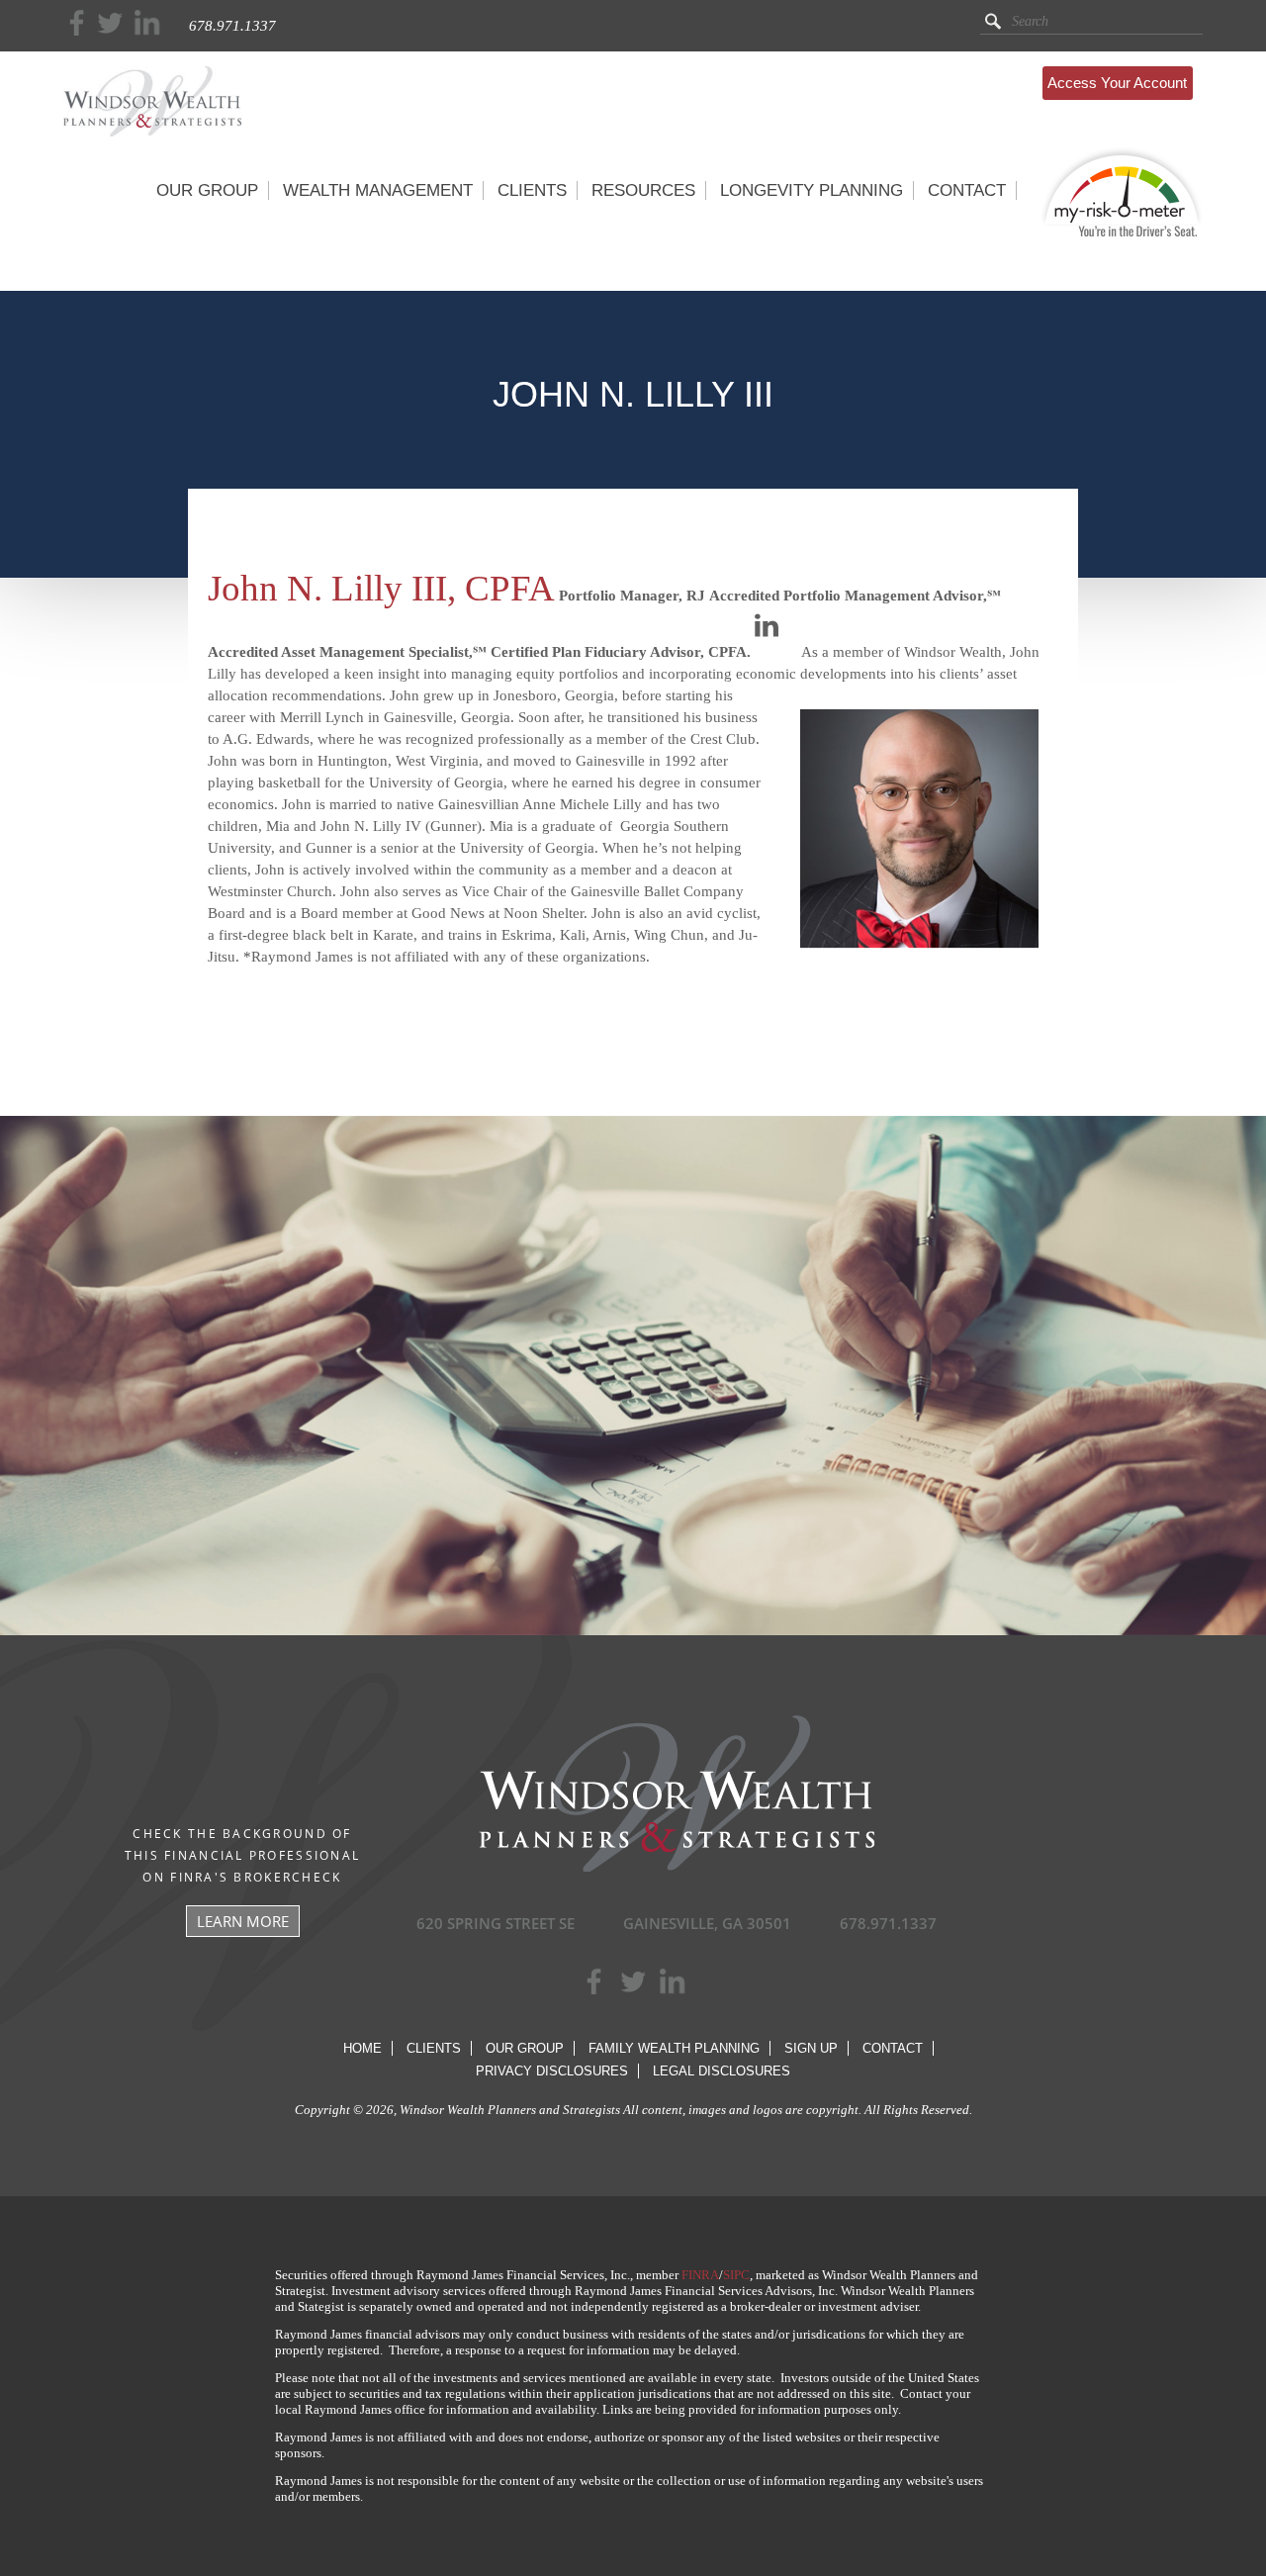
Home (362, 2048)
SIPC (736, 2275)
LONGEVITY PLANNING (812, 190)
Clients (434, 2048)
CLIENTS (532, 190)
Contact (893, 2048)
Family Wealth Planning (674, 2048)
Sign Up (811, 2048)
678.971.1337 (232, 26)
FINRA (700, 2275)
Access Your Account (1117, 83)
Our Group (525, 2048)
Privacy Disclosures (552, 2071)
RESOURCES (643, 190)
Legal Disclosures (722, 2071)
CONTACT (967, 190)
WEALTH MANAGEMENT (378, 190)
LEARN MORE (243, 1921)
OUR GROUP (207, 190)
